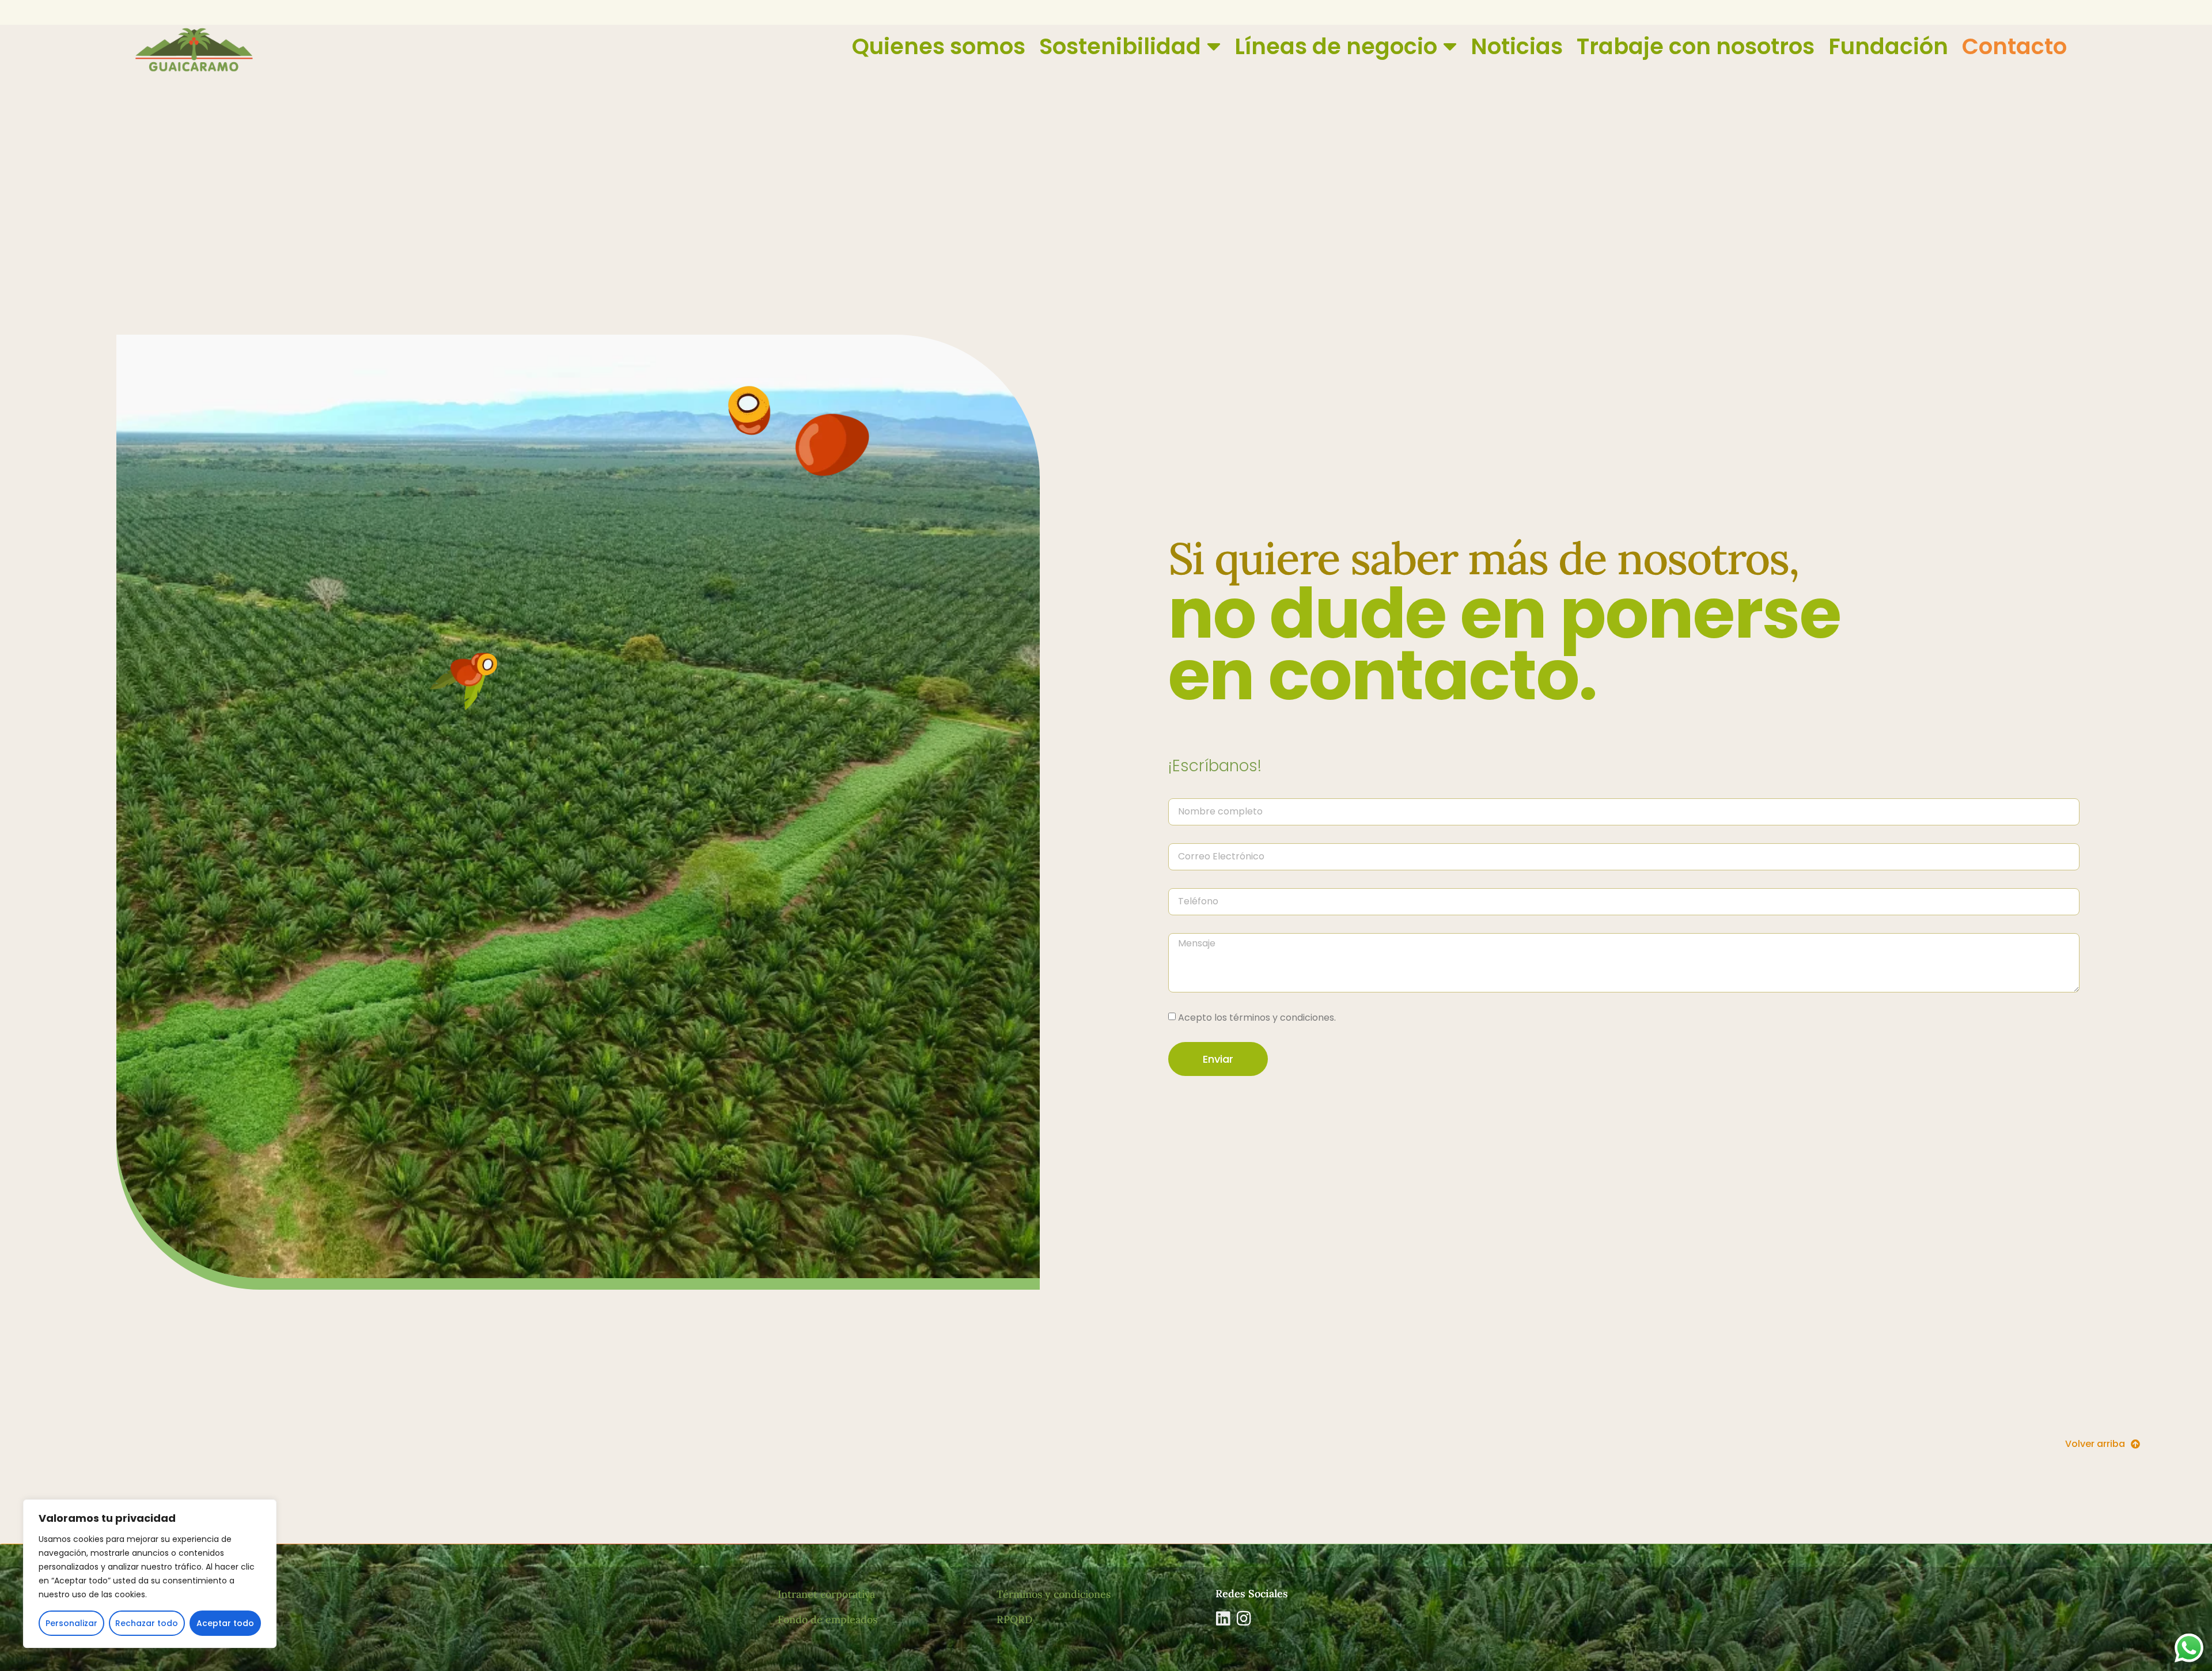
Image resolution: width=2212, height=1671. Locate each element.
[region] (150, 1574)
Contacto (2014, 46)
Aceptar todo (225, 1623)
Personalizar (71, 1623)
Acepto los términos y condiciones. (1257, 1018)
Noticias (1517, 46)
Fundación (1888, 46)
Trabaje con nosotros (1696, 46)
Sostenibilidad (1120, 46)
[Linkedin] (1224, 1619)
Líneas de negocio (1336, 46)
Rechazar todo (147, 1623)
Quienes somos (939, 46)
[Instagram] (1244, 1619)
